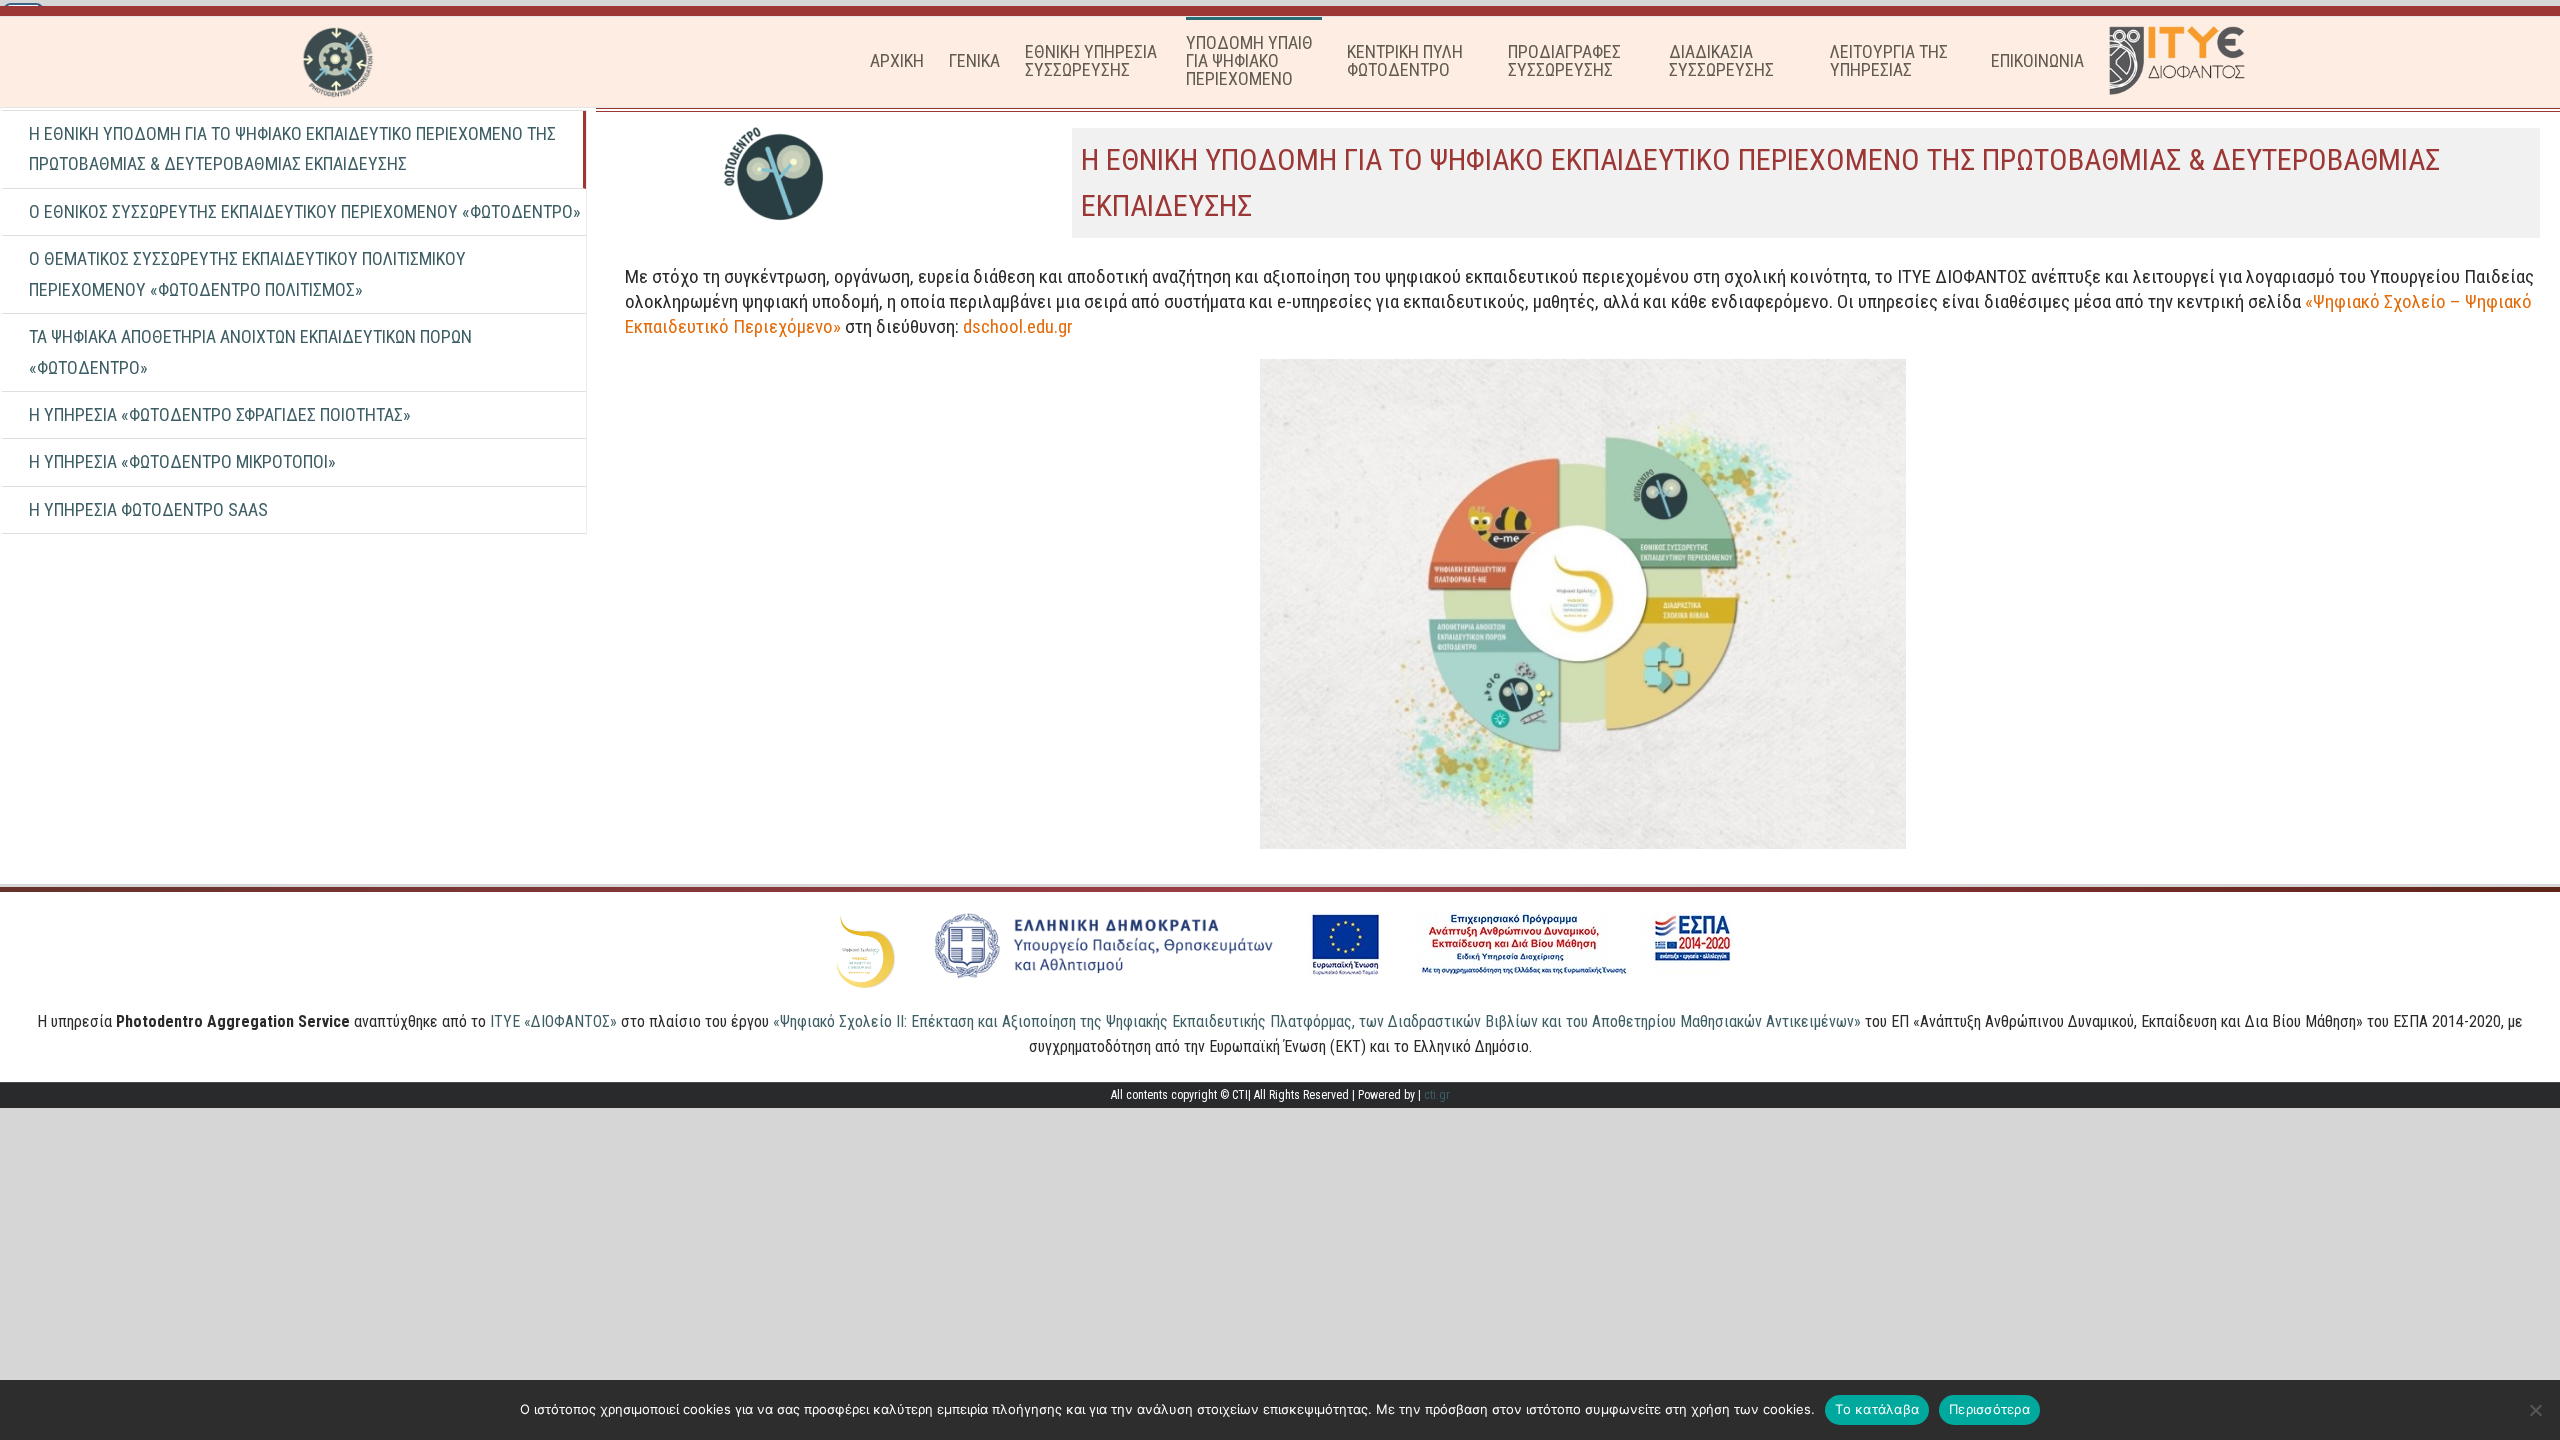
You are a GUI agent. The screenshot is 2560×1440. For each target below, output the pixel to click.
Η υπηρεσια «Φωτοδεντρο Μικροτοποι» (182, 461)
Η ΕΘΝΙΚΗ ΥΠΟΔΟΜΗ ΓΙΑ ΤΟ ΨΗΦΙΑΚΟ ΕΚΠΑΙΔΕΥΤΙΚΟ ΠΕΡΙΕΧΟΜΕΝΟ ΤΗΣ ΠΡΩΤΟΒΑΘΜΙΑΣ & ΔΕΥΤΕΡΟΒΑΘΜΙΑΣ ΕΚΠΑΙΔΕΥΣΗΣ (292, 148)
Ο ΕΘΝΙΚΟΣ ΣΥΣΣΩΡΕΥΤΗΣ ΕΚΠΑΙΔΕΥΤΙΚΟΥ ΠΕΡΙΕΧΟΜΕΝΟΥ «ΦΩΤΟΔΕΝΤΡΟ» (305, 211)
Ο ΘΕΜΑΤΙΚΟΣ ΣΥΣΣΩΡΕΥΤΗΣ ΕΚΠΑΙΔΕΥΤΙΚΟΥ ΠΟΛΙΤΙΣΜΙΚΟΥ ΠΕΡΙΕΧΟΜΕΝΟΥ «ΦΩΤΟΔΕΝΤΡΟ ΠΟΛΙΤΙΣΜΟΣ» (247, 273)
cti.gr (1437, 1095)
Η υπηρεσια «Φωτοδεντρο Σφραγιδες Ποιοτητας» (220, 414)
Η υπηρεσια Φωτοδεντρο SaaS (148, 509)
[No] (2535, 1410)
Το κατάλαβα (1877, 1409)
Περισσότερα (1989, 1409)
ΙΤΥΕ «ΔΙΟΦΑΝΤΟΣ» (553, 1021)
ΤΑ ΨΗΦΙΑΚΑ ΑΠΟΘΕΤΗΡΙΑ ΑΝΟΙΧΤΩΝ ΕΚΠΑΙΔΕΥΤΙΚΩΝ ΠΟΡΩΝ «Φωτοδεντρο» (250, 351)
